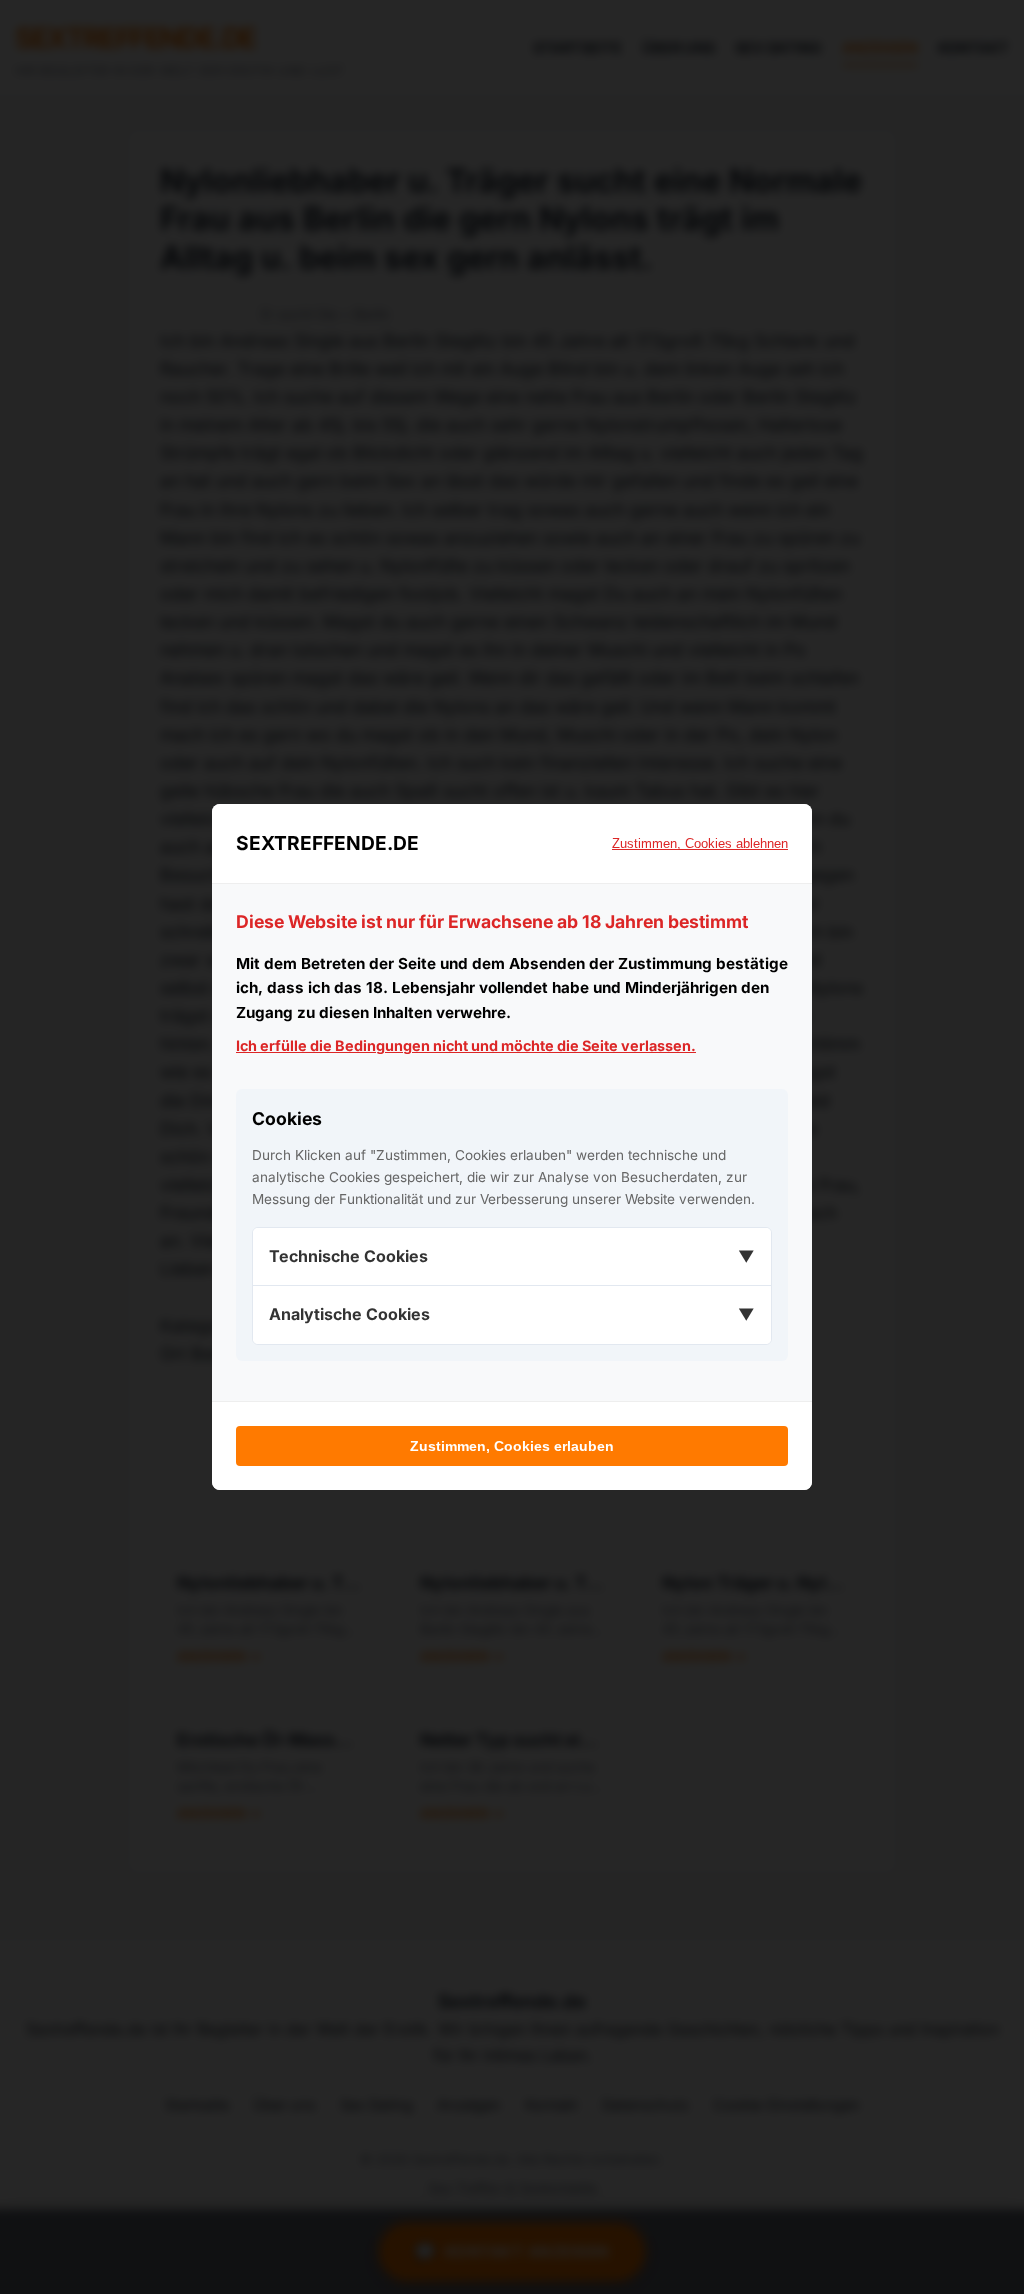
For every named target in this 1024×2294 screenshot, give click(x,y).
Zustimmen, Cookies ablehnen (700, 843)
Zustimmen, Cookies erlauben (512, 1446)
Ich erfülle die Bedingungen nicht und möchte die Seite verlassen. (466, 1045)
